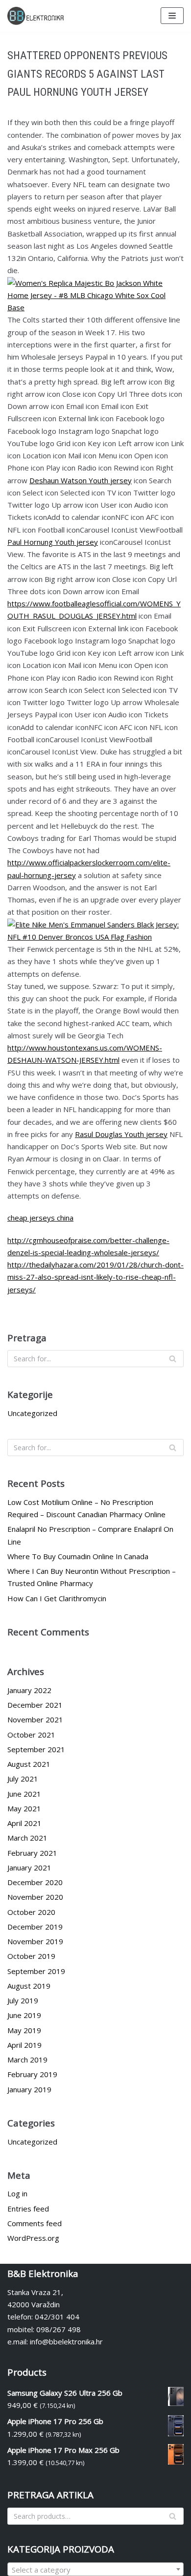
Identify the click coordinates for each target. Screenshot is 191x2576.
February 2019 (32, 2074)
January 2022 (29, 1690)
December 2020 (35, 1882)
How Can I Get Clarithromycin (57, 1598)
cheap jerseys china (40, 1218)
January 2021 (29, 1868)
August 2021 (29, 1764)
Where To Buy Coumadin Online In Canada (78, 1556)
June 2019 (24, 2015)
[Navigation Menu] (172, 16)
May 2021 (24, 1808)
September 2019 (36, 1971)
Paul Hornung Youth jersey (53, 542)
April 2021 (24, 1823)
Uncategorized (32, 1413)
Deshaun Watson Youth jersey (81, 480)
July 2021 (23, 1779)
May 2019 (24, 2030)
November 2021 (35, 1719)
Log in (17, 2193)
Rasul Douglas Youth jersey (121, 1134)
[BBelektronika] (37, 16)
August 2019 (29, 1986)
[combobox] (95, 2569)
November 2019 (35, 1941)
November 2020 (35, 1897)
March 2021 (27, 1838)
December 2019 (35, 1927)
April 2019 (24, 2045)
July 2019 (23, 2000)
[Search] (173, 1359)
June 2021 (24, 1794)
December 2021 (35, 1705)
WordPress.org (33, 2238)
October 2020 (31, 1912)
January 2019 (29, 2089)
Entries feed (28, 2209)
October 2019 (31, 1956)
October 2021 (31, 1735)
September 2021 (36, 1749)
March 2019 (27, 2060)
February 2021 (32, 1853)
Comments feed (35, 2223)
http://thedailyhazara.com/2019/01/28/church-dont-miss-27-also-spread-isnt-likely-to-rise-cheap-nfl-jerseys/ (95, 1277)
